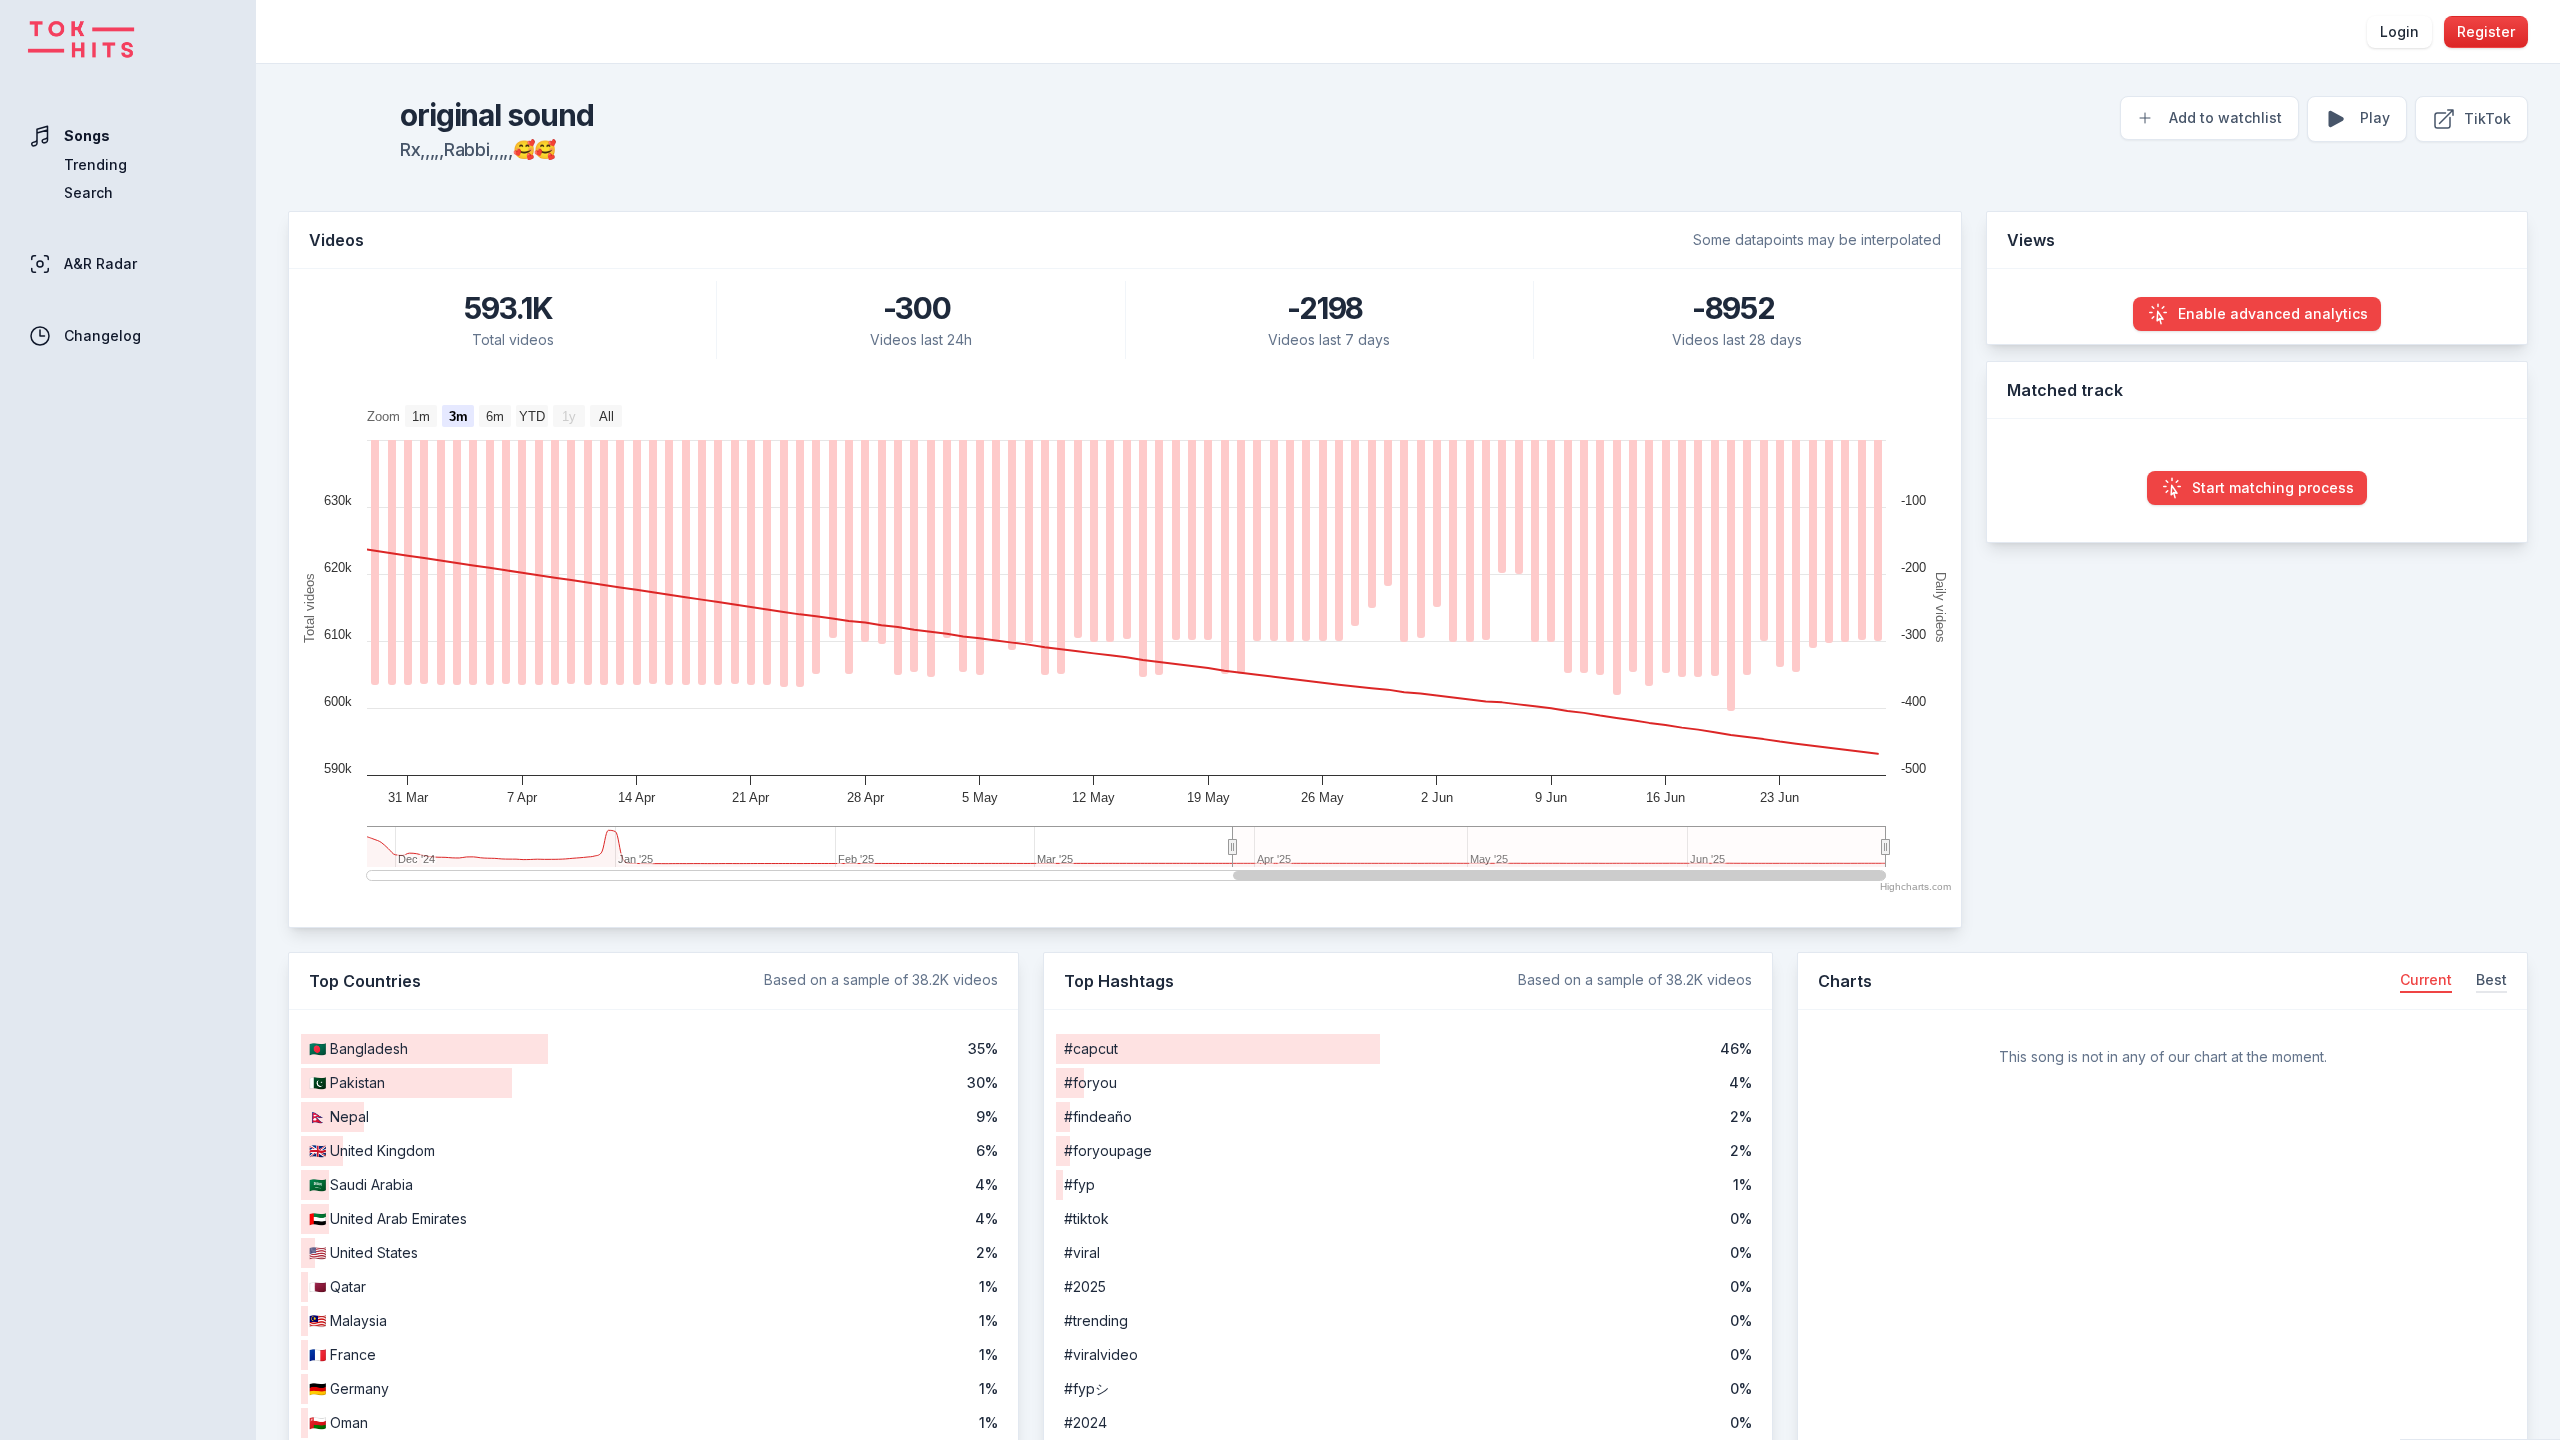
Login (2399, 31)
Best (2491, 979)
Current (2426, 979)
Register (2486, 31)
